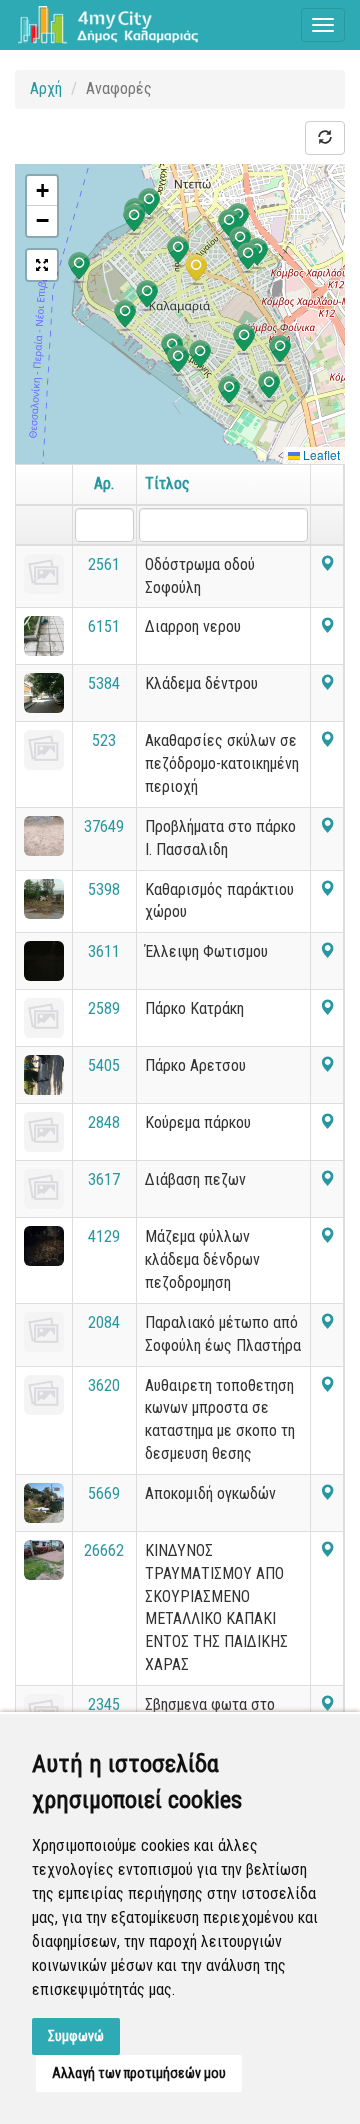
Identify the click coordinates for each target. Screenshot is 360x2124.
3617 (104, 1179)
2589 (104, 1008)
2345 (104, 1704)
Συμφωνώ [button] (76, 2036)
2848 (104, 1122)
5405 (104, 1065)
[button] (147, 296)
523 (104, 740)
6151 (104, 626)
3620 (104, 1385)
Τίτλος (167, 483)
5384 (104, 683)
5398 (104, 889)
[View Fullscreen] (42, 265)
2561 (104, 564)
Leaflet (320, 454)
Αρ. (104, 483)
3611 (104, 951)
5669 (104, 1493)
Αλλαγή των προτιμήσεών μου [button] (139, 2073)
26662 (104, 1550)
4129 (104, 1236)
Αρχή (46, 88)
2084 (104, 1322)
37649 (104, 826)
